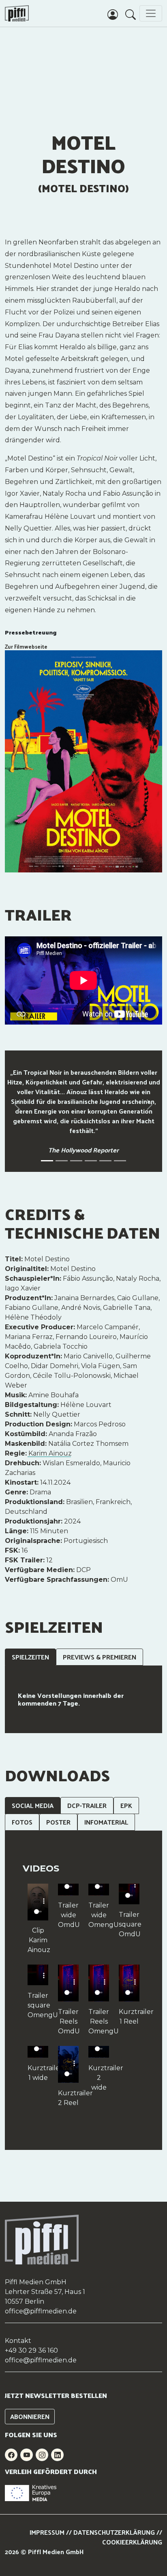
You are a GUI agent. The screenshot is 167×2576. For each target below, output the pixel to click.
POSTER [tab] (58, 1822)
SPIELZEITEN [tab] (30, 1657)
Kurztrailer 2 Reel (68, 2098)
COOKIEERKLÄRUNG (132, 2542)
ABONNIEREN (30, 2416)
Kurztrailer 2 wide (99, 2078)
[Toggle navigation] (151, 13)
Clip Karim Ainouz (38, 1940)
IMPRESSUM (47, 2532)
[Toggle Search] (131, 14)
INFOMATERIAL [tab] (106, 1822)
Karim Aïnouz (50, 1453)
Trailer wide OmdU (68, 1915)
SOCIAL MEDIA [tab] (33, 1805)
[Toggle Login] (113, 14)
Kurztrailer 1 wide (38, 2073)
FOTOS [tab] (22, 1822)
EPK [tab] (126, 1805)
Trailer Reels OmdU (68, 2021)
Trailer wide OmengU (99, 1915)
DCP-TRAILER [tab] (87, 1805)
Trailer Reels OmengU (99, 2021)
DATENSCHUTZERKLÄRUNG (114, 2532)
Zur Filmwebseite (26, 646)
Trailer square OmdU (129, 1924)
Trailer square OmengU (38, 2005)
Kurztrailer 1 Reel (129, 2017)
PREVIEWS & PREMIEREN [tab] (100, 1657)
